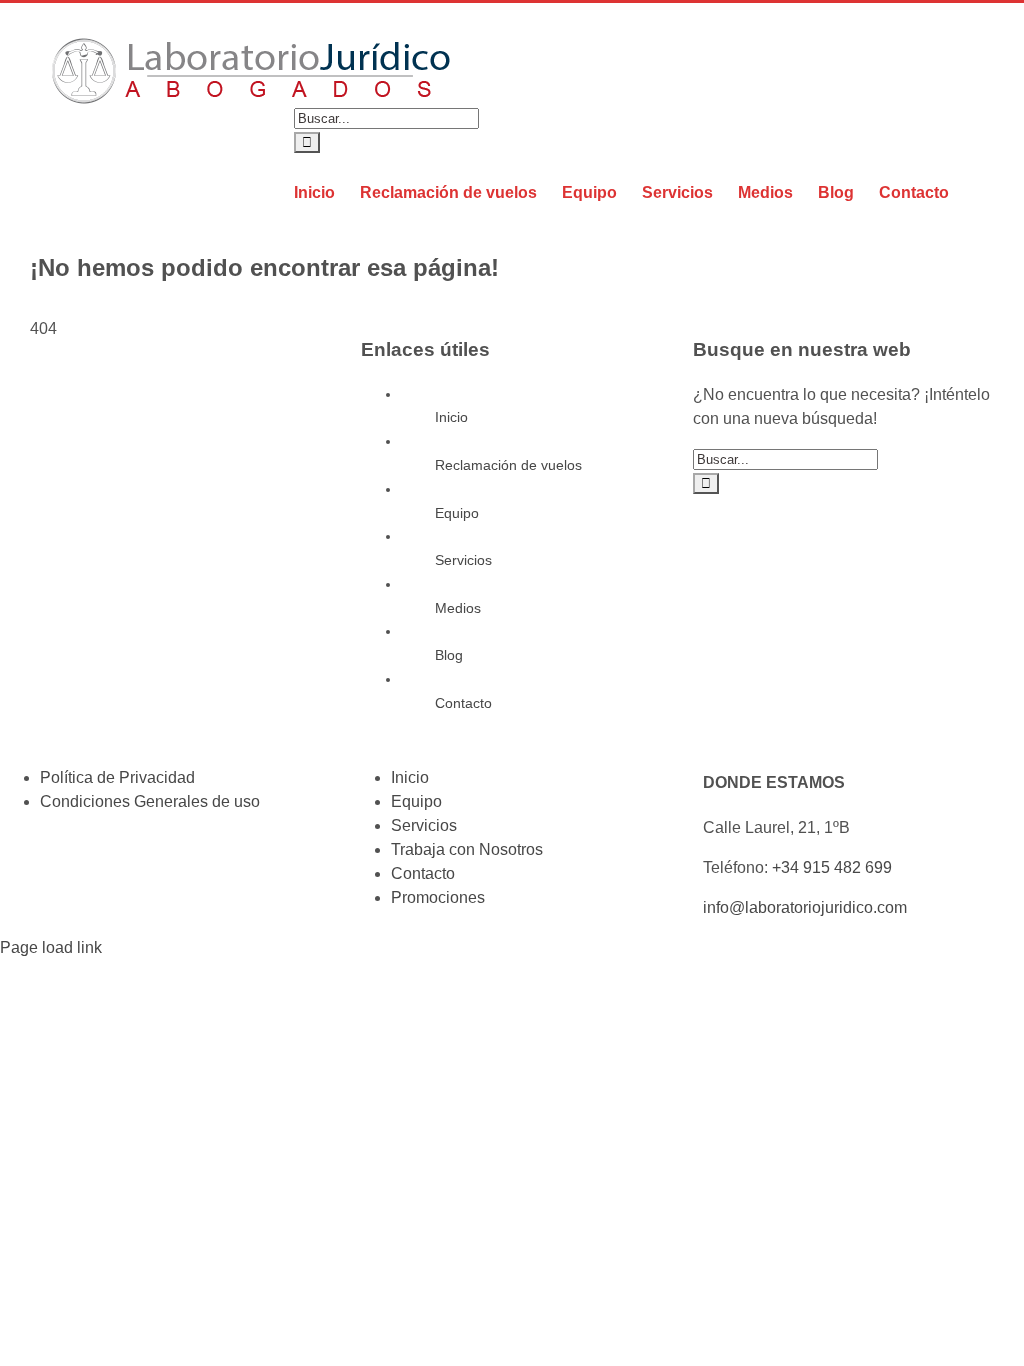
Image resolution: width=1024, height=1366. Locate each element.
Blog (449, 655)
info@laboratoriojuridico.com (805, 907)
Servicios (463, 560)
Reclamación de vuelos (508, 465)
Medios (458, 608)
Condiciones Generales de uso (150, 801)
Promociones (438, 897)
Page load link (51, 947)
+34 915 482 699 (832, 867)
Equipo (457, 513)
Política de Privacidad (117, 777)
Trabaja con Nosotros (467, 849)
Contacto (463, 703)
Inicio (451, 417)
